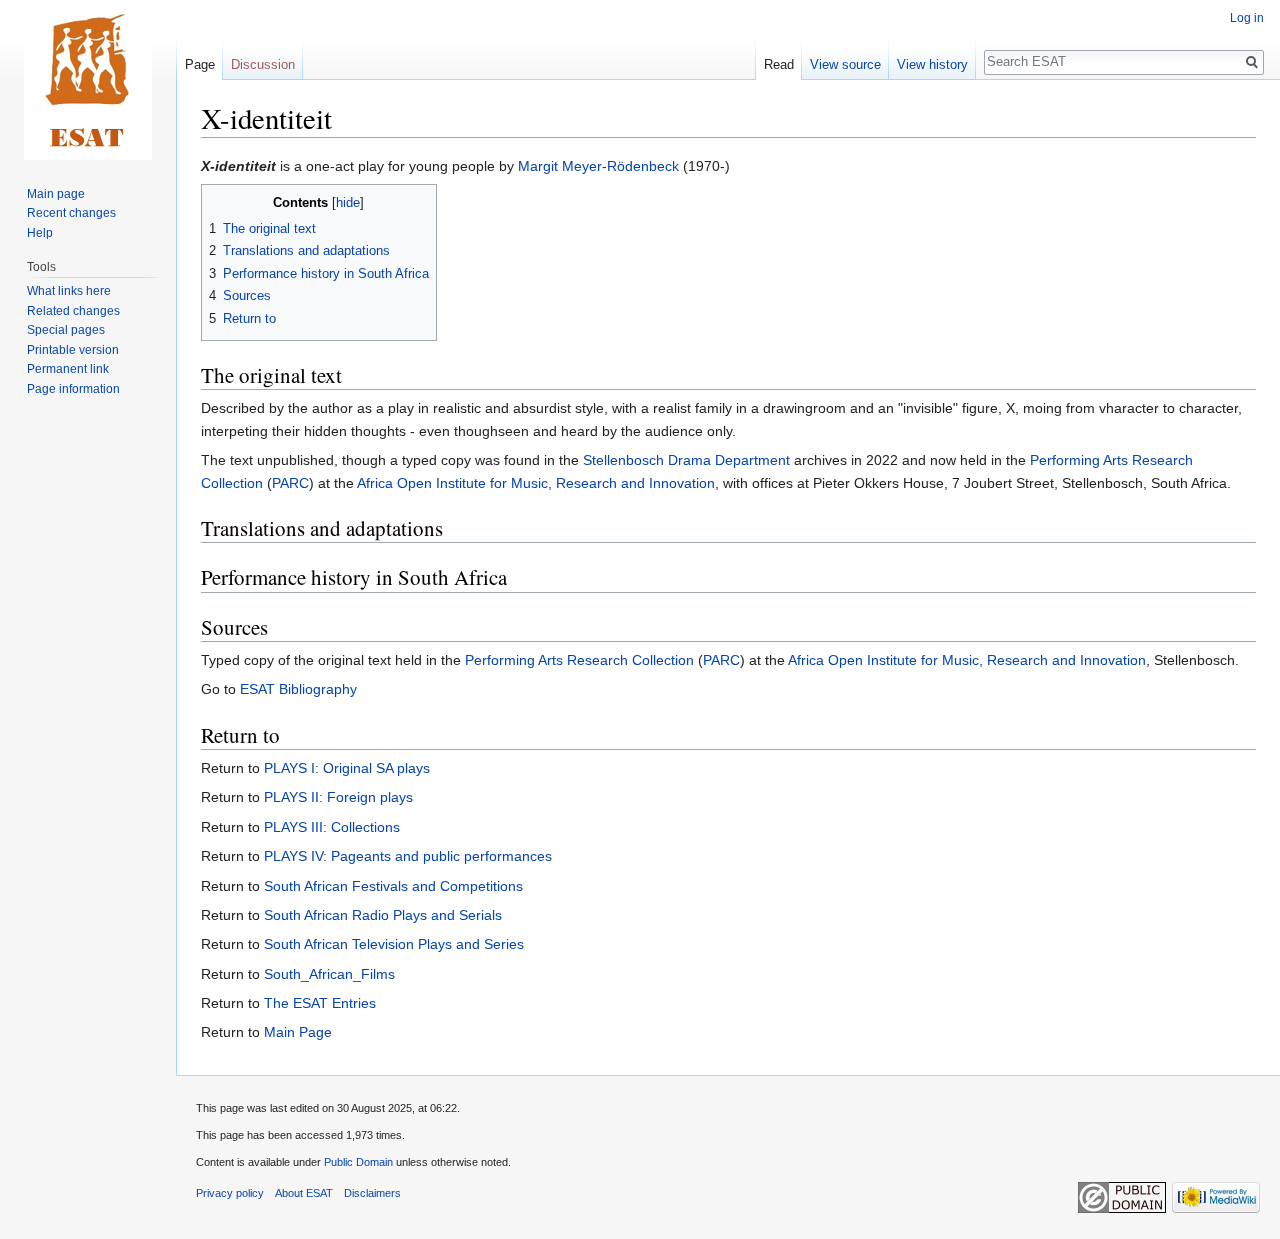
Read (779, 64)
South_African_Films (329, 974)
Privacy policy (230, 1193)
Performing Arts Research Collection (579, 660)
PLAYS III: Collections (332, 827)
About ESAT (304, 1193)
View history (932, 64)
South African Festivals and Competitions (393, 886)
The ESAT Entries (320, 1003)
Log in (1247, 18)
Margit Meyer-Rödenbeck (598, 166)
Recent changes (71, 213)
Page (200, 64)
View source (845, 64)
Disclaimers (372, 1193)
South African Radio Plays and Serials (383, 915)
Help (40, 233)
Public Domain (358, 1162)
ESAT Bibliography (298, 689)
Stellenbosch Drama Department (686, 460)
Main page (56, 194)
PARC (290, 483)
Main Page (298, 1032)
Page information (73, 389)
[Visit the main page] (88, 80)
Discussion (263, 64)
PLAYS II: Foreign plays (338, 797)
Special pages (66, 330)
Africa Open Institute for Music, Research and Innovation (536, 483)
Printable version (73, 350)
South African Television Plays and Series (394, 944)
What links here (69, 291)
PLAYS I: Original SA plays (347, 768)
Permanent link (68, 369)
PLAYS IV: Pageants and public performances (408, 856)
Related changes (73, 311)
